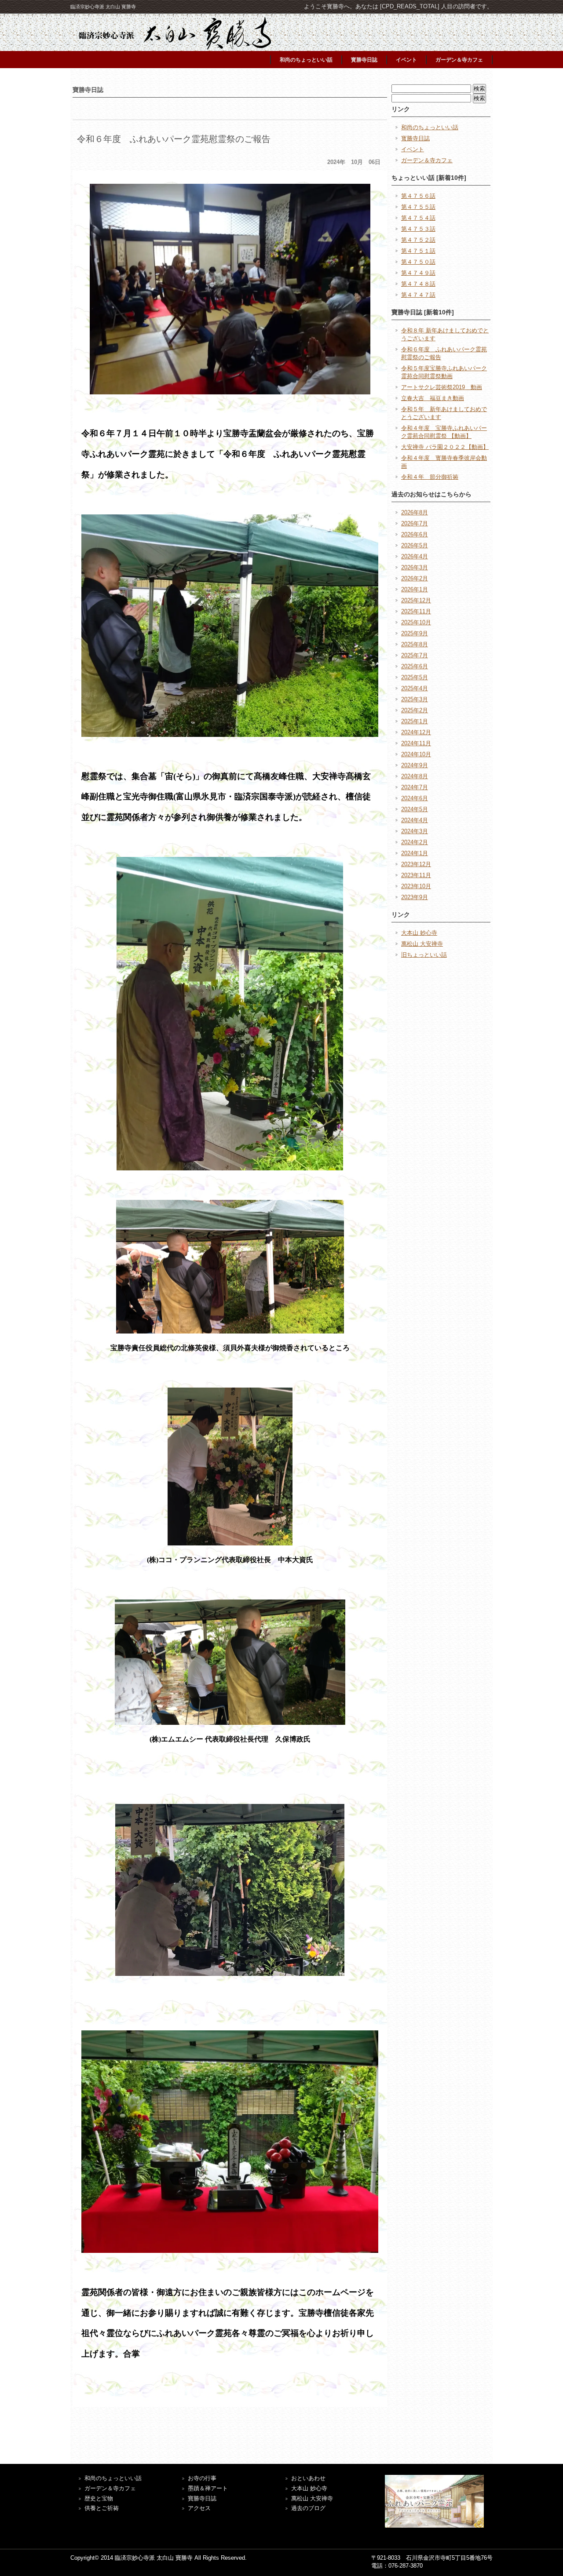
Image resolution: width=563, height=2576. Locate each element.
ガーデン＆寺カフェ (459, 60)
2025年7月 (415, 655)
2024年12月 (416, 732)
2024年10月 (416, 754)
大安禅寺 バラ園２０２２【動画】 (445, 447)
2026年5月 (415, 545)
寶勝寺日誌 (202, 2498)
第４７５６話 (418, 196)
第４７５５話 (418, 207)
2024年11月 (416, 743)
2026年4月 (415, 556)
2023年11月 (416, 875)
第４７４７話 (418, 295)
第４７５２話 (418, 240)
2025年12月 (416, 600)
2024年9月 (415, 765)
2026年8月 (415, 512)
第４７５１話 (418, 251)
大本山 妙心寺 (419, 933)
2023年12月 (416, 864)
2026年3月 (415, 567)
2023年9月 (415, 897)
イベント (406, 60)
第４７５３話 (418, 229)
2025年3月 (415, 699)
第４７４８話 (418, 284)
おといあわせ (308, 2478)
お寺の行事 (202, 2478)
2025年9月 (415, 633)
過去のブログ (308, 2508)
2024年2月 (415, 842)
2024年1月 (415, 853)
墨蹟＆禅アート (208, 2488)
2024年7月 (415, 787)
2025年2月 (415, 710)
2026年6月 (415, 534)
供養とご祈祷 (102, 2508)
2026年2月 (415, 578)
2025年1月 (415, 721)
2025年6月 (415, 666)
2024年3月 (415, 831)
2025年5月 (415, 677)
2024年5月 (415, 809)
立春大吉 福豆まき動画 (433, 398)
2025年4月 (415, 688)
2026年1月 (415, 589)
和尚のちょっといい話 (306, 60)
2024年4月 (415, 820)
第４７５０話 (418, 262)
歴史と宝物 (99, 2498)
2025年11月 (416, 611)
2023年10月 (416, 886)
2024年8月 (415, 776)
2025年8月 (415, 644)
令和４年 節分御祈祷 (430, 477)
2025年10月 (416, 622)
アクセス (199, 2508)
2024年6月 (415, 798)
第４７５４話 (418, 218)
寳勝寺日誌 (364, 60)
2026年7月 (415, 523)
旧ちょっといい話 (424, 955)
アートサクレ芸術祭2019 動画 (442, 387)
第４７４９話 (418, 273)
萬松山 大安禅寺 (422, 944)
